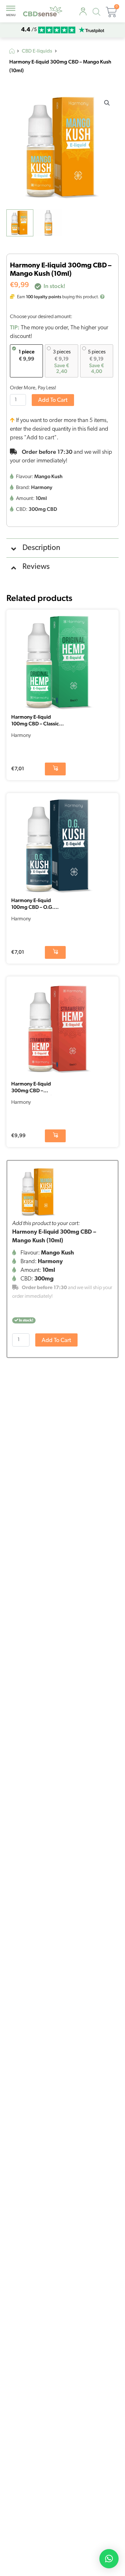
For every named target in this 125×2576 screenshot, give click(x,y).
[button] (107, 103)
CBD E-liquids (37, 51)
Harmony (21, 736)
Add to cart (53, 401)
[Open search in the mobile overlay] (98, 13)
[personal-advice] (83, 12)
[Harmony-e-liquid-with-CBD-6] (39, 1192)
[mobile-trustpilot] (91, 30)
